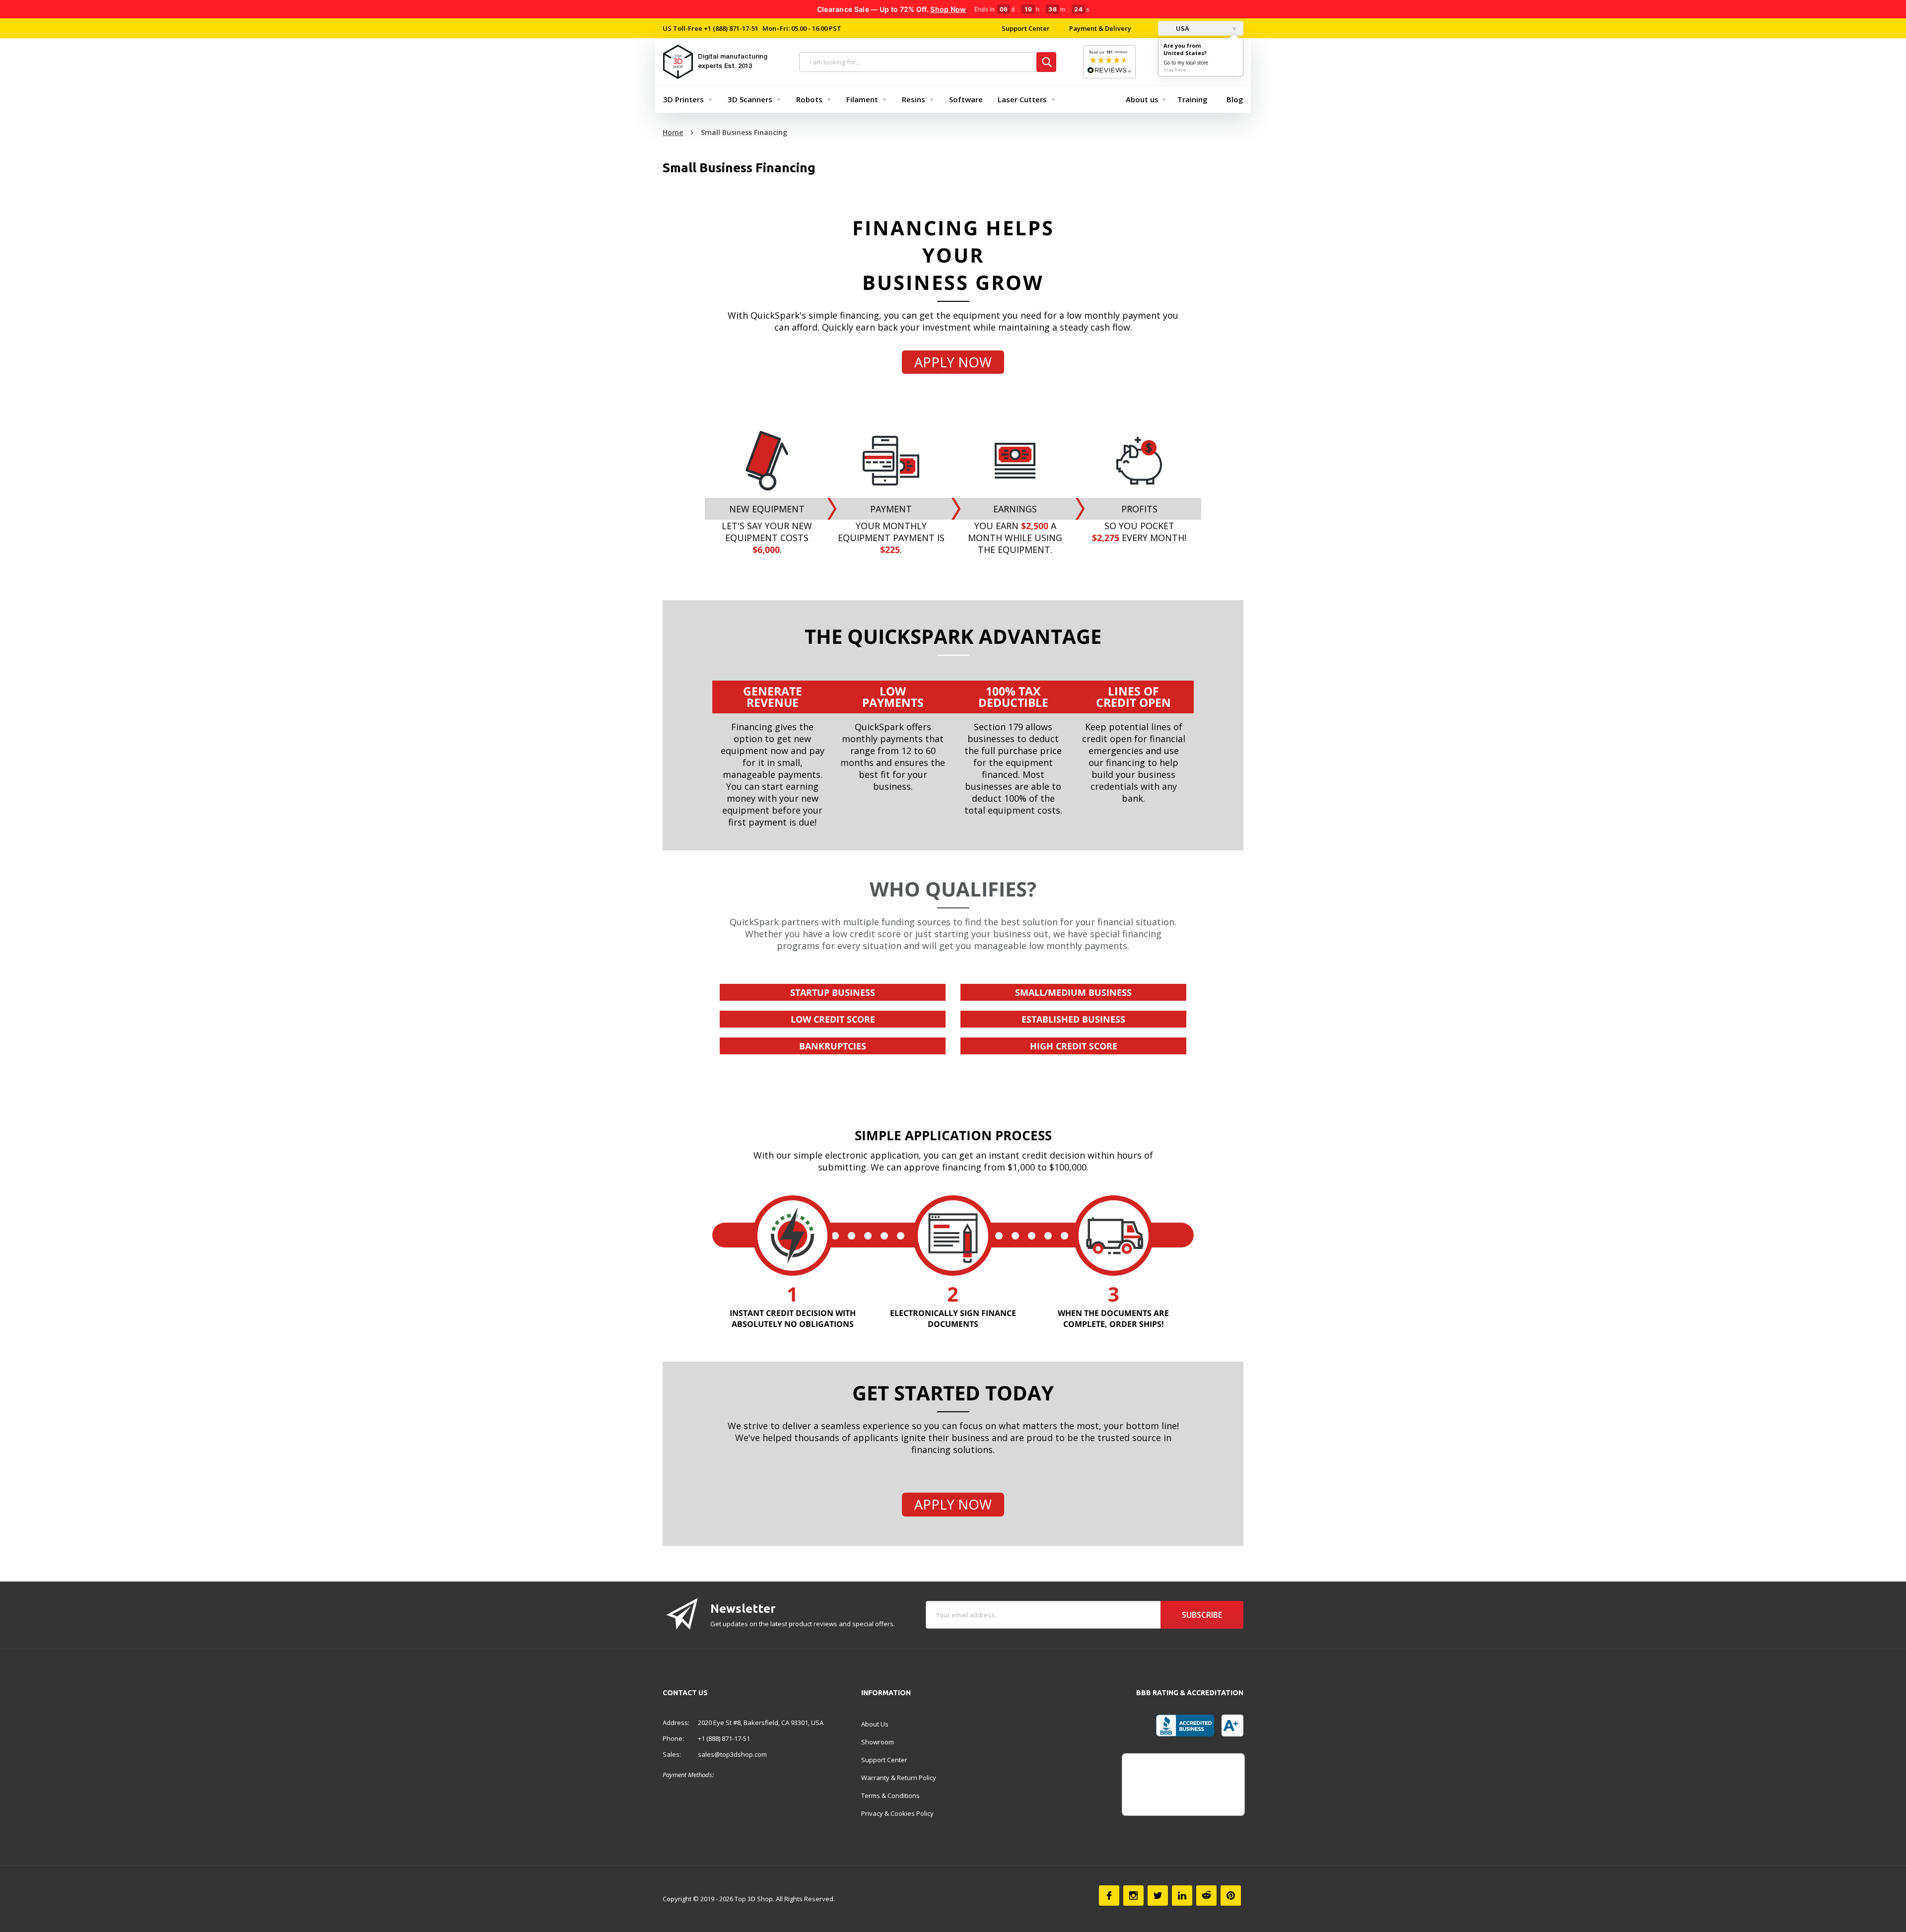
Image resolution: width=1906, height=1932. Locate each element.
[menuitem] (685, 99)
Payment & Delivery (1100, 28)
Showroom (878, 1742)
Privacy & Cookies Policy (897, 1813)
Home (673, 132)
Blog (1235, 99)
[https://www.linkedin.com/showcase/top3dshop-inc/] (1182, 1896)
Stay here (1175, 70)
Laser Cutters (1022, 99)
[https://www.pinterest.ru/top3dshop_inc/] (1231, 1896)
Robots (809, 99)
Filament (862, 99)
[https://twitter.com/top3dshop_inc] (1158, 1896)
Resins (914, 99)
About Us (875, 1724)
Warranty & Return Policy (899, 1778)
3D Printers (683, 99)
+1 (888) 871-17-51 (730, 28)
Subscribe (1202, 1615)
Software (966, 99)
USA (1182, 28)
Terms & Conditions (890, 1795)
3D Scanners (750, 99)
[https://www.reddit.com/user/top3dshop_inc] (1206, 1896)
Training (1192, 99)
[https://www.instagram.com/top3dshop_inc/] (1133, 1896)
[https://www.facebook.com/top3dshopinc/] (1109, 1896)
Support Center (1026, 28)
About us (1142, 99)
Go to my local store (1186, 63)
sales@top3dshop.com (732, 1754)
